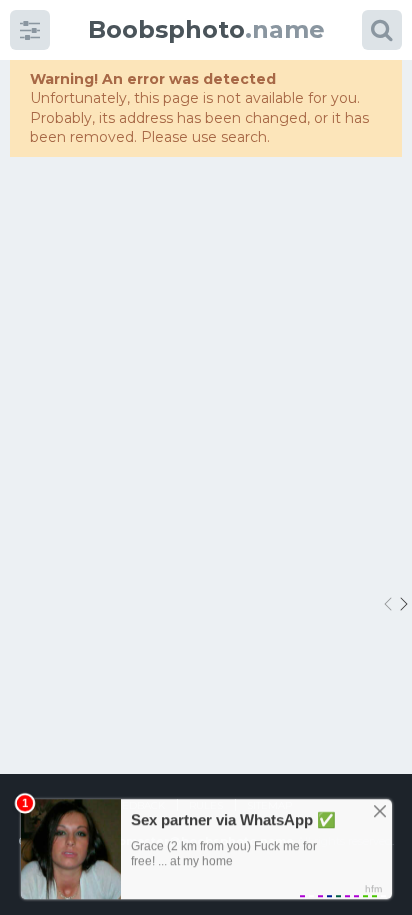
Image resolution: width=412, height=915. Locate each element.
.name (206, 29)
